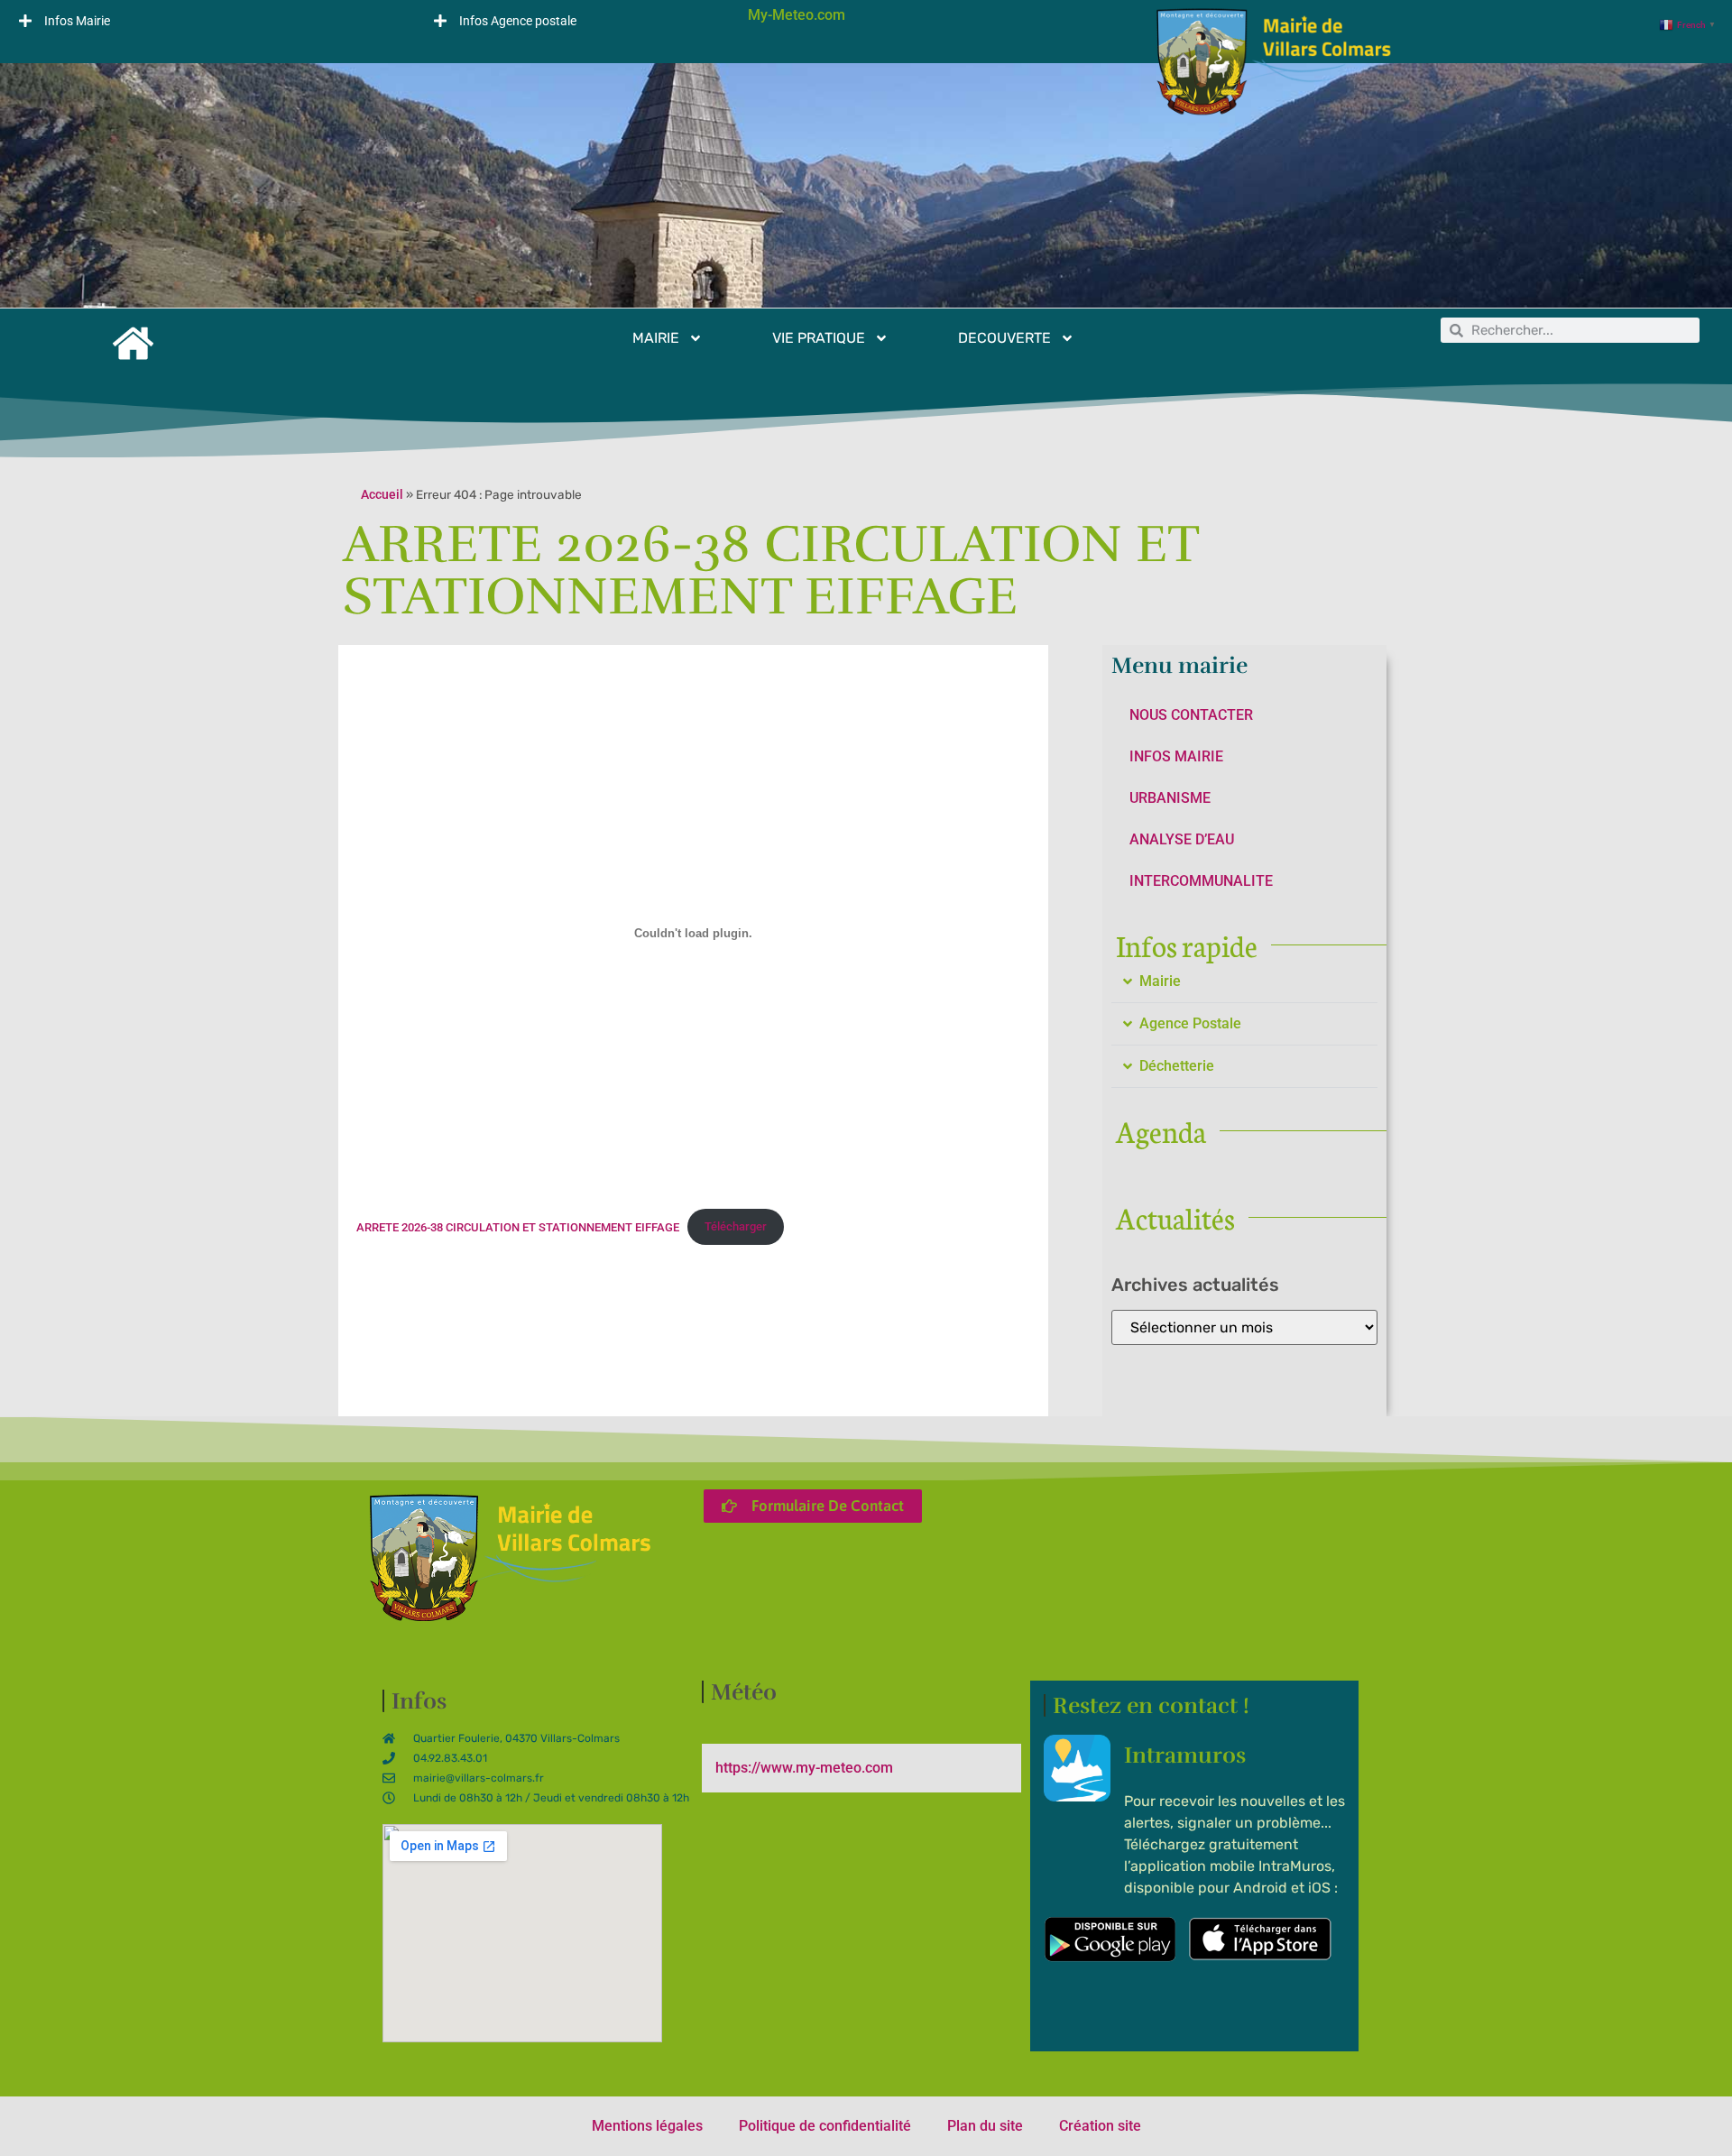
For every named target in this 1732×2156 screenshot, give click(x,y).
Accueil (382, 494)
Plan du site (985, 2126)
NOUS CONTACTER (1191, 715)
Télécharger (736, 1226)
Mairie (1160, 981)
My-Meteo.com (797, 15)
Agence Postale (1190, 1023)
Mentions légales (647, 2126)
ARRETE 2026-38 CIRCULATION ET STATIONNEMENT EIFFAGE (518, 1226)
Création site (1100, 2126)
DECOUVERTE (1004, 338)
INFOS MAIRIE (1176, 756)
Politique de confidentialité (825, 2126)
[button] (207, 21)
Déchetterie (1177, 1066)
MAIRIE (656, 338)
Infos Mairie (77, 21)
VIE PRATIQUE (819, 338)
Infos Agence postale (518, 21)
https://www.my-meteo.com (804, 1768)
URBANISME (1170, 798)
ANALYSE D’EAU (1182, 839)
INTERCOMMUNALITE (1201, 881)
